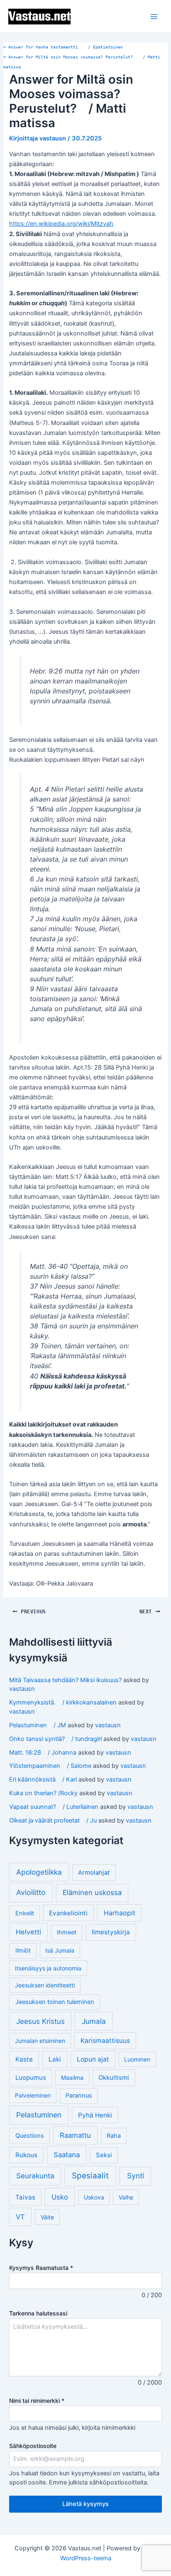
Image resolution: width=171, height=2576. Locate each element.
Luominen (137, 2059)
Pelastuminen (39, 2115)
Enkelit (25, 1913)
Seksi (104, 2155)
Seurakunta (35, 2176)
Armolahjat (94, 1872)
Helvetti (28, 1932)
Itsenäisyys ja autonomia (48, 1968)
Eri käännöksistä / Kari (43, 1779)
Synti (136, 2176)
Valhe (126, 2197)
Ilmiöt (23, 1951)
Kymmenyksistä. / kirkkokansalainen (63, 1702)
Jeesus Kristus (40, 2021)
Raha (114, 2136)
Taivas (25, 2197)
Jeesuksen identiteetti (45, 1985)
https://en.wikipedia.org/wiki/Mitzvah (61, 224)
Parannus (79, 2096)
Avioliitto (31, 1892)
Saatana (67, 2155)
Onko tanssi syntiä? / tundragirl (55, 1739)
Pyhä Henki (95, 2115)
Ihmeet (67, 1932)
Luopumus (31, 2077)
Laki (55, 2059)
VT (20, 2217)
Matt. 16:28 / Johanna (43, 1753)
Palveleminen (33, 2095)
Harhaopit (120, 1913)
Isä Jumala (60, 1950)
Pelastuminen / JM (38, 1725)
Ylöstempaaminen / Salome (50, 1766)
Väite (47, 2217)
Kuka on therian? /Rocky (43, 1793)
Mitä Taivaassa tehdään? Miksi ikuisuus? (65, 1680)
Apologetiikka (39, 1872)
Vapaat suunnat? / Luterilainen (54, 1807)
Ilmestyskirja (111, 1932)
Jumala (94, 2021)
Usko (60, 2197)
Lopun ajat (93, 2059)
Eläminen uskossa (92, 1893)
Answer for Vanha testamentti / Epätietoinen (63, 47)
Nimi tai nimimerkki (37, 2401)
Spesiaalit (90, 2176)
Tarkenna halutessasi (38, 2313)
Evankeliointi (68, 1913)
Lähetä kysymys (85, 2504)
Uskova (94, 2197)
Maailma (72, 2077)
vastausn (22, 1689)
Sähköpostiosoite (33, 2446)
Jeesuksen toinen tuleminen (55, 2002)
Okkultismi (114, 2077)
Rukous (26, 2155)
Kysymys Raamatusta (41, 2268)
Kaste (24, 2059)
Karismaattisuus (105, 2041)
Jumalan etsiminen (40, 2041)
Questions (30, 2136)
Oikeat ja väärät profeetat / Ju (53, 1820)
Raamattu (75, 2135)
